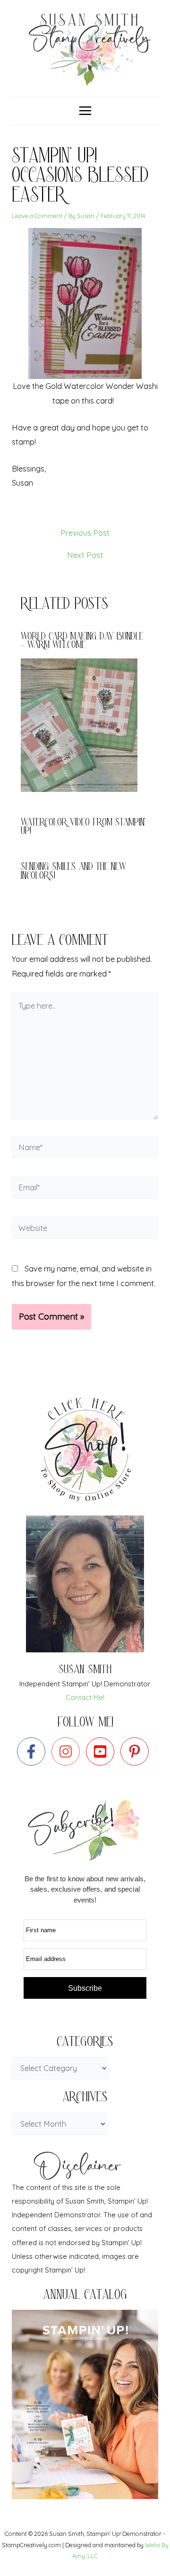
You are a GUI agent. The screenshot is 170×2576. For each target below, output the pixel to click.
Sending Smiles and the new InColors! (73, 872)
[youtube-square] (102, 1751)
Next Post (85, 555)
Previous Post (85, 533)
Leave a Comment (37, 216)
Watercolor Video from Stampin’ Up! (83, 828)
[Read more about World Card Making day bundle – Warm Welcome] (85, 724)
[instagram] (68, 1751)
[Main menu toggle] (85, 111)
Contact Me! (85, 1697)
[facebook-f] (33, 1751)
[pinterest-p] (137, 1751)
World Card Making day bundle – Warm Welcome (82, 642)
